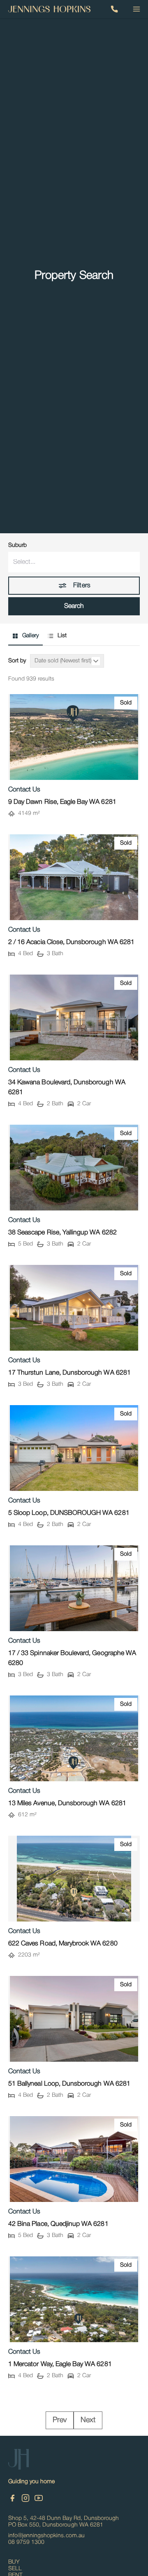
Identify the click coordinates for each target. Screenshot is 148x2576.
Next (88, 2420)
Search (74, 606)
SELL (15, 2569)
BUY (14, 2562)
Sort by (17, 661)
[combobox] (74, 562)
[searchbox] (74, 562)
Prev (60, 2420)
